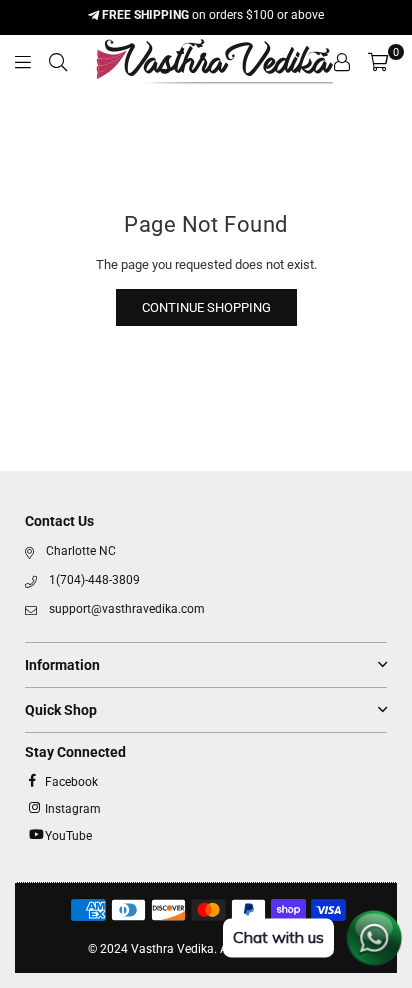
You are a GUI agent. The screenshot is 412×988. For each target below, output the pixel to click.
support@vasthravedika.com (127, 609)
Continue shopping (206, 307)
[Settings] (342, 62)
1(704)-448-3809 (94, 580)
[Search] (58, 62)
